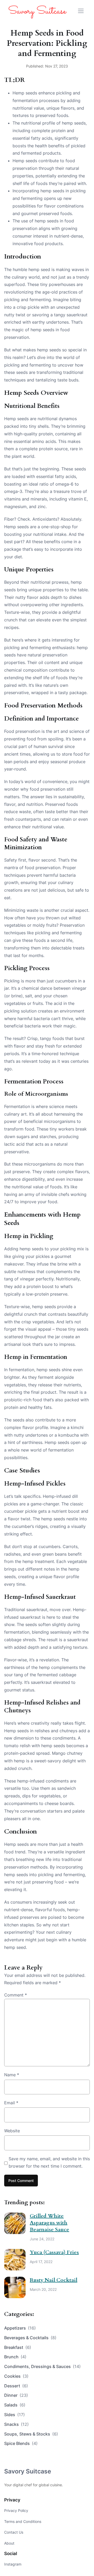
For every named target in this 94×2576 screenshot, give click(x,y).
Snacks (16, 2424)
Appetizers (20, 2328)
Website (12, 2131)
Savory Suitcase (28, 2471)
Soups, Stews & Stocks (31, 2434)
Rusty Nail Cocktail (54, 2280)
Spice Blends (21, 2443)
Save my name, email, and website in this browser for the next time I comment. (49, 2162)
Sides (14, 2415)
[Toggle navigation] (81, 11)
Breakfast (18, 2347)
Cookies (16, 2376)
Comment (16, 1995)
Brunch (15, 2357)
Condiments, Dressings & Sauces (42, 2366)
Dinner (16, 2395)
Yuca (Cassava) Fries (54, 2252)
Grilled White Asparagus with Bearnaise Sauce (49, 2223)
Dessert (16, 2386)
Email (11, 2103)
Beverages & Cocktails (30, 2338)
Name (12, 2075)
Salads (15, 2405)
